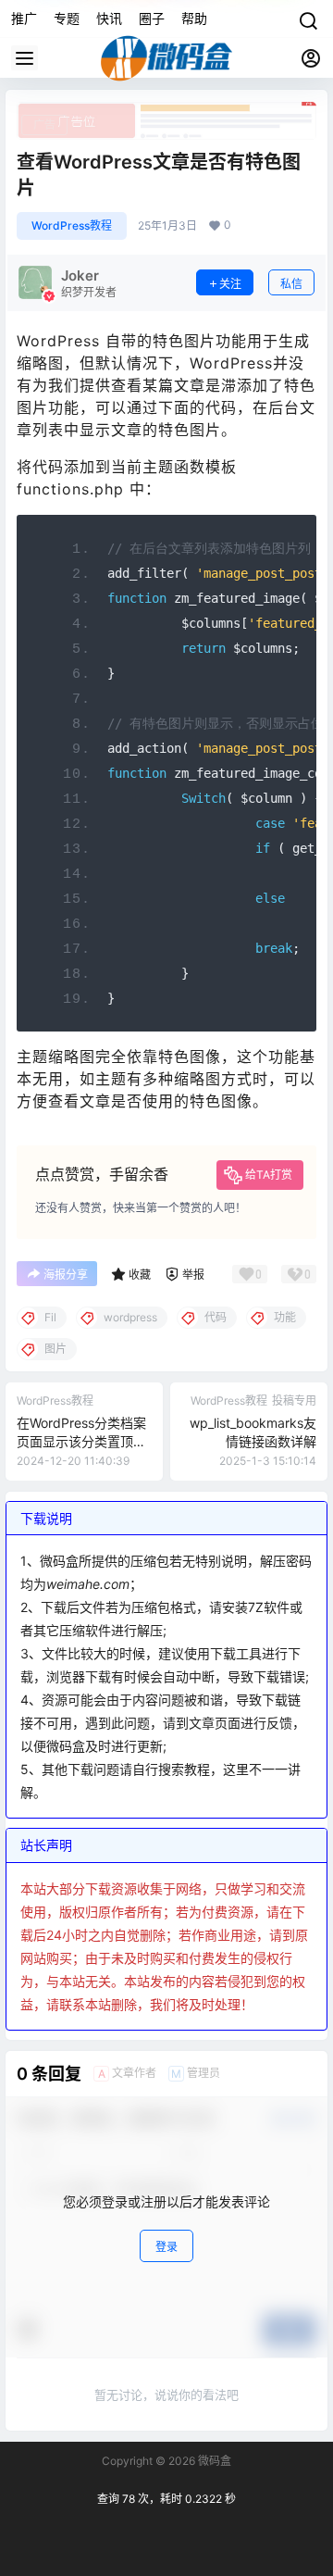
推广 (24, 18)
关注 (230, 284)
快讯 (109, 18)
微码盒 (213, 2461)
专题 (67, 18)
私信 (291, 284)
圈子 (152, 18)
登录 (166, 2247)
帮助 (194, 18)
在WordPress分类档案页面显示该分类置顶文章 (81, 1441)
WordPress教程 (72, 225)
